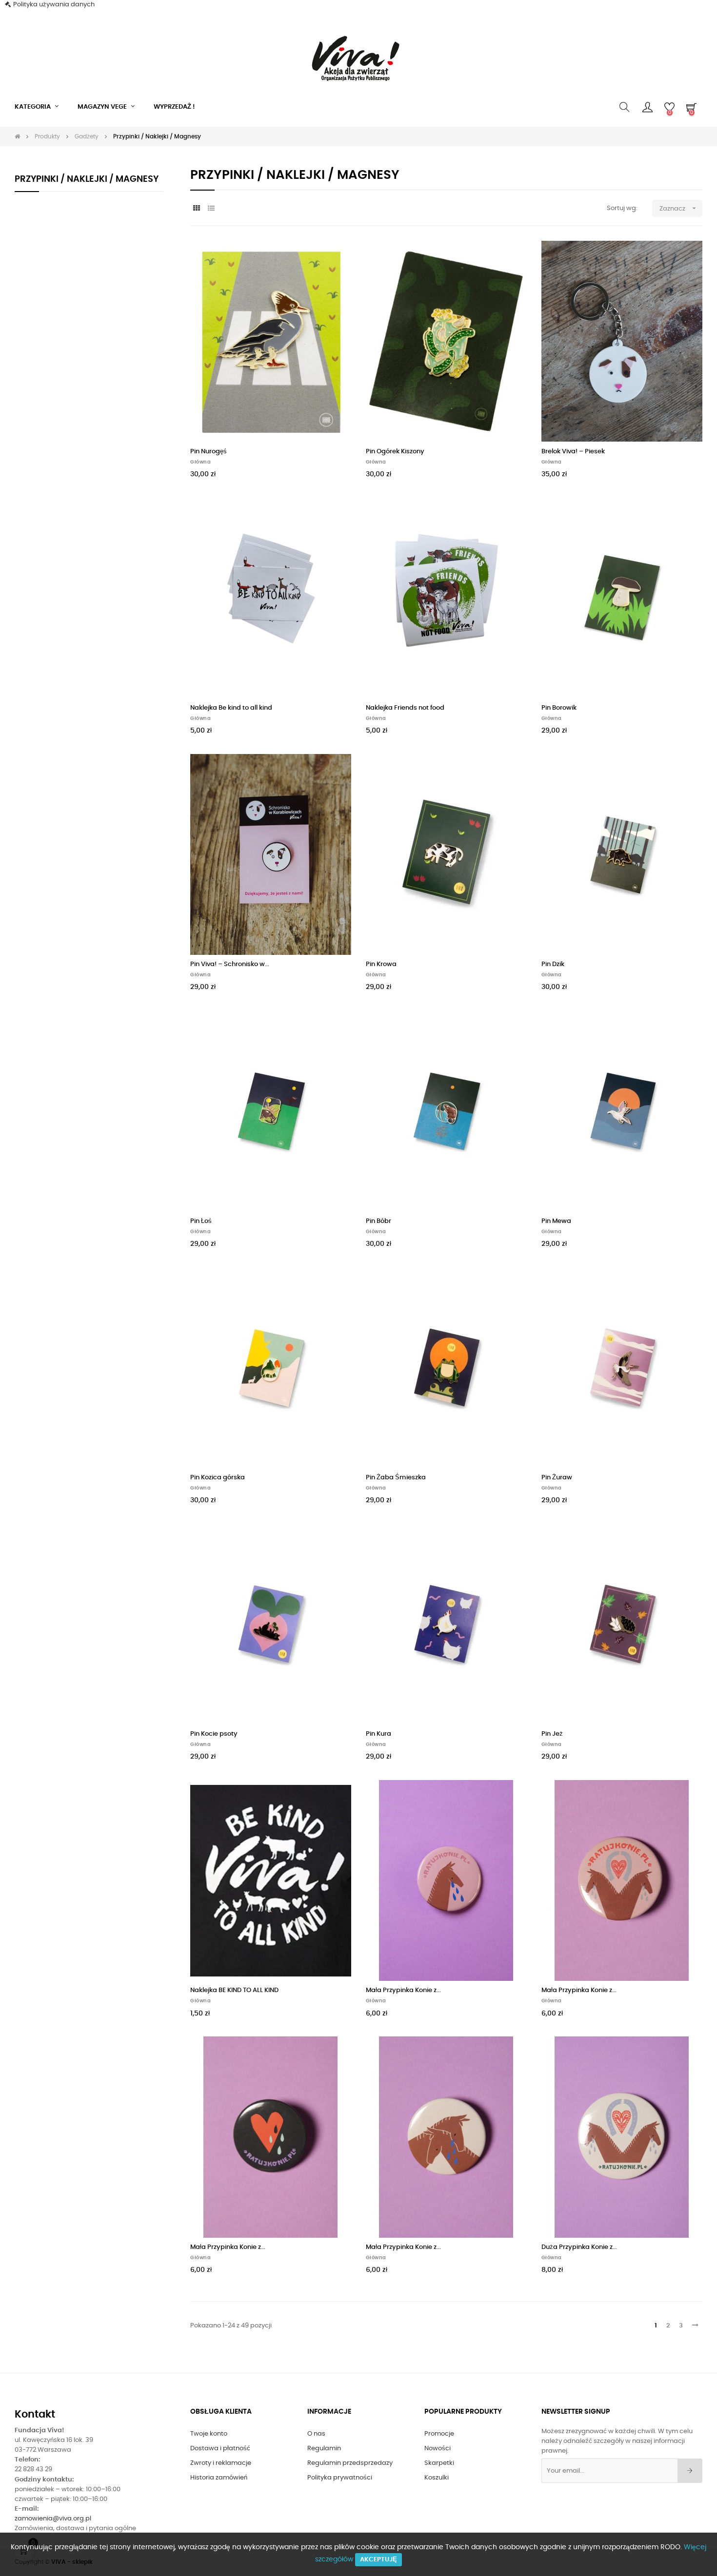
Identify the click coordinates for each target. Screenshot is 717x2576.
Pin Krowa (381, 964)
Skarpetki (439, 2463)
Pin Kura (378, 1734)
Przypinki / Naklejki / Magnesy (87, 179)
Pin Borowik (559, 708)
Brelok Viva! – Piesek (573, 452)
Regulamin (324, 2449)
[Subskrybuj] (690, 2471)
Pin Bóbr (378, 1221)
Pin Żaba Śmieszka (396, 1478)
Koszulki (437, 2478)
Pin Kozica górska (218, 1478)
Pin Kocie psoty (214, 1734)
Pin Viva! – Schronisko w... (230, 964)
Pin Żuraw (557, 1478)
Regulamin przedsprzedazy (350, 2463)
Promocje (439, 2434)
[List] (211, 209)
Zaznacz (679, 208)
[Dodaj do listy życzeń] (333, 259)
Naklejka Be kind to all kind (231, 708)
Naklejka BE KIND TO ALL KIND (234, 1990)
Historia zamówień (219, 2478)
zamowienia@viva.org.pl (53, 2519)
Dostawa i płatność (220, 2449)
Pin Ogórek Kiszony (395, 452)
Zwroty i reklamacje (221, 2463)
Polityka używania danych (54, 5)
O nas (316, 2434)
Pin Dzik (553, 964)
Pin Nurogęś (209, 452)
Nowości (438, 2449)
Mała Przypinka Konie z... (403, 1990)
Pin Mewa (556, 1221)
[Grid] (196, 209)
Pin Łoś (201, 1221)
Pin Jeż (552, 1734)
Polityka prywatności (340, 2478)
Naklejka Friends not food (405, 708)
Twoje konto (209, 2434)
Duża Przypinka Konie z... (579, 2247)
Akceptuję (378, 2560)
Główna (200, 462)
